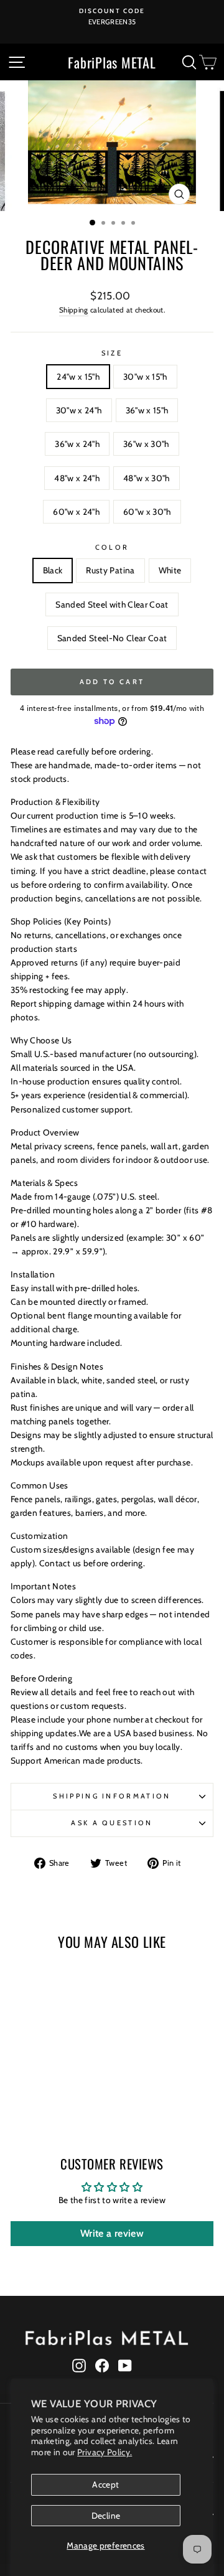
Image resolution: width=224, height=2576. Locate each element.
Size (112, 353)
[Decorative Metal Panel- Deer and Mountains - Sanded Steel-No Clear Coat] (77, 2101)
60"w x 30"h (147, 512)
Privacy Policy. (105, 2452)
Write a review (112, 2233)
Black (53, 570)
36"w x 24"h (77, 444)
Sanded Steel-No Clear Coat (112, 638)
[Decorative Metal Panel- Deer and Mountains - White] (49, 2101)
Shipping (74, 310)
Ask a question (112, 1823)
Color (112, 547)
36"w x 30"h (146, 444)
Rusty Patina (110, 570)
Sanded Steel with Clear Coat (112, 604)
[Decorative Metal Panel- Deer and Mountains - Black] (20, 2101)
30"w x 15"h (145, 377)
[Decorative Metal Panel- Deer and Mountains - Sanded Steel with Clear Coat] (63, 2101)
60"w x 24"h (76, 512)
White (170, 570)
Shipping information (112, 1796)
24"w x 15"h (78, 377)
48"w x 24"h (77, 478)
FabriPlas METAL (112, 62)
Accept (105, 2484)
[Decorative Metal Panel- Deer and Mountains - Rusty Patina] (35, 2101)
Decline (106, 2516)
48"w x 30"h (147, 478)
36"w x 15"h (147, 410)
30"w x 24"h (79, 410)
